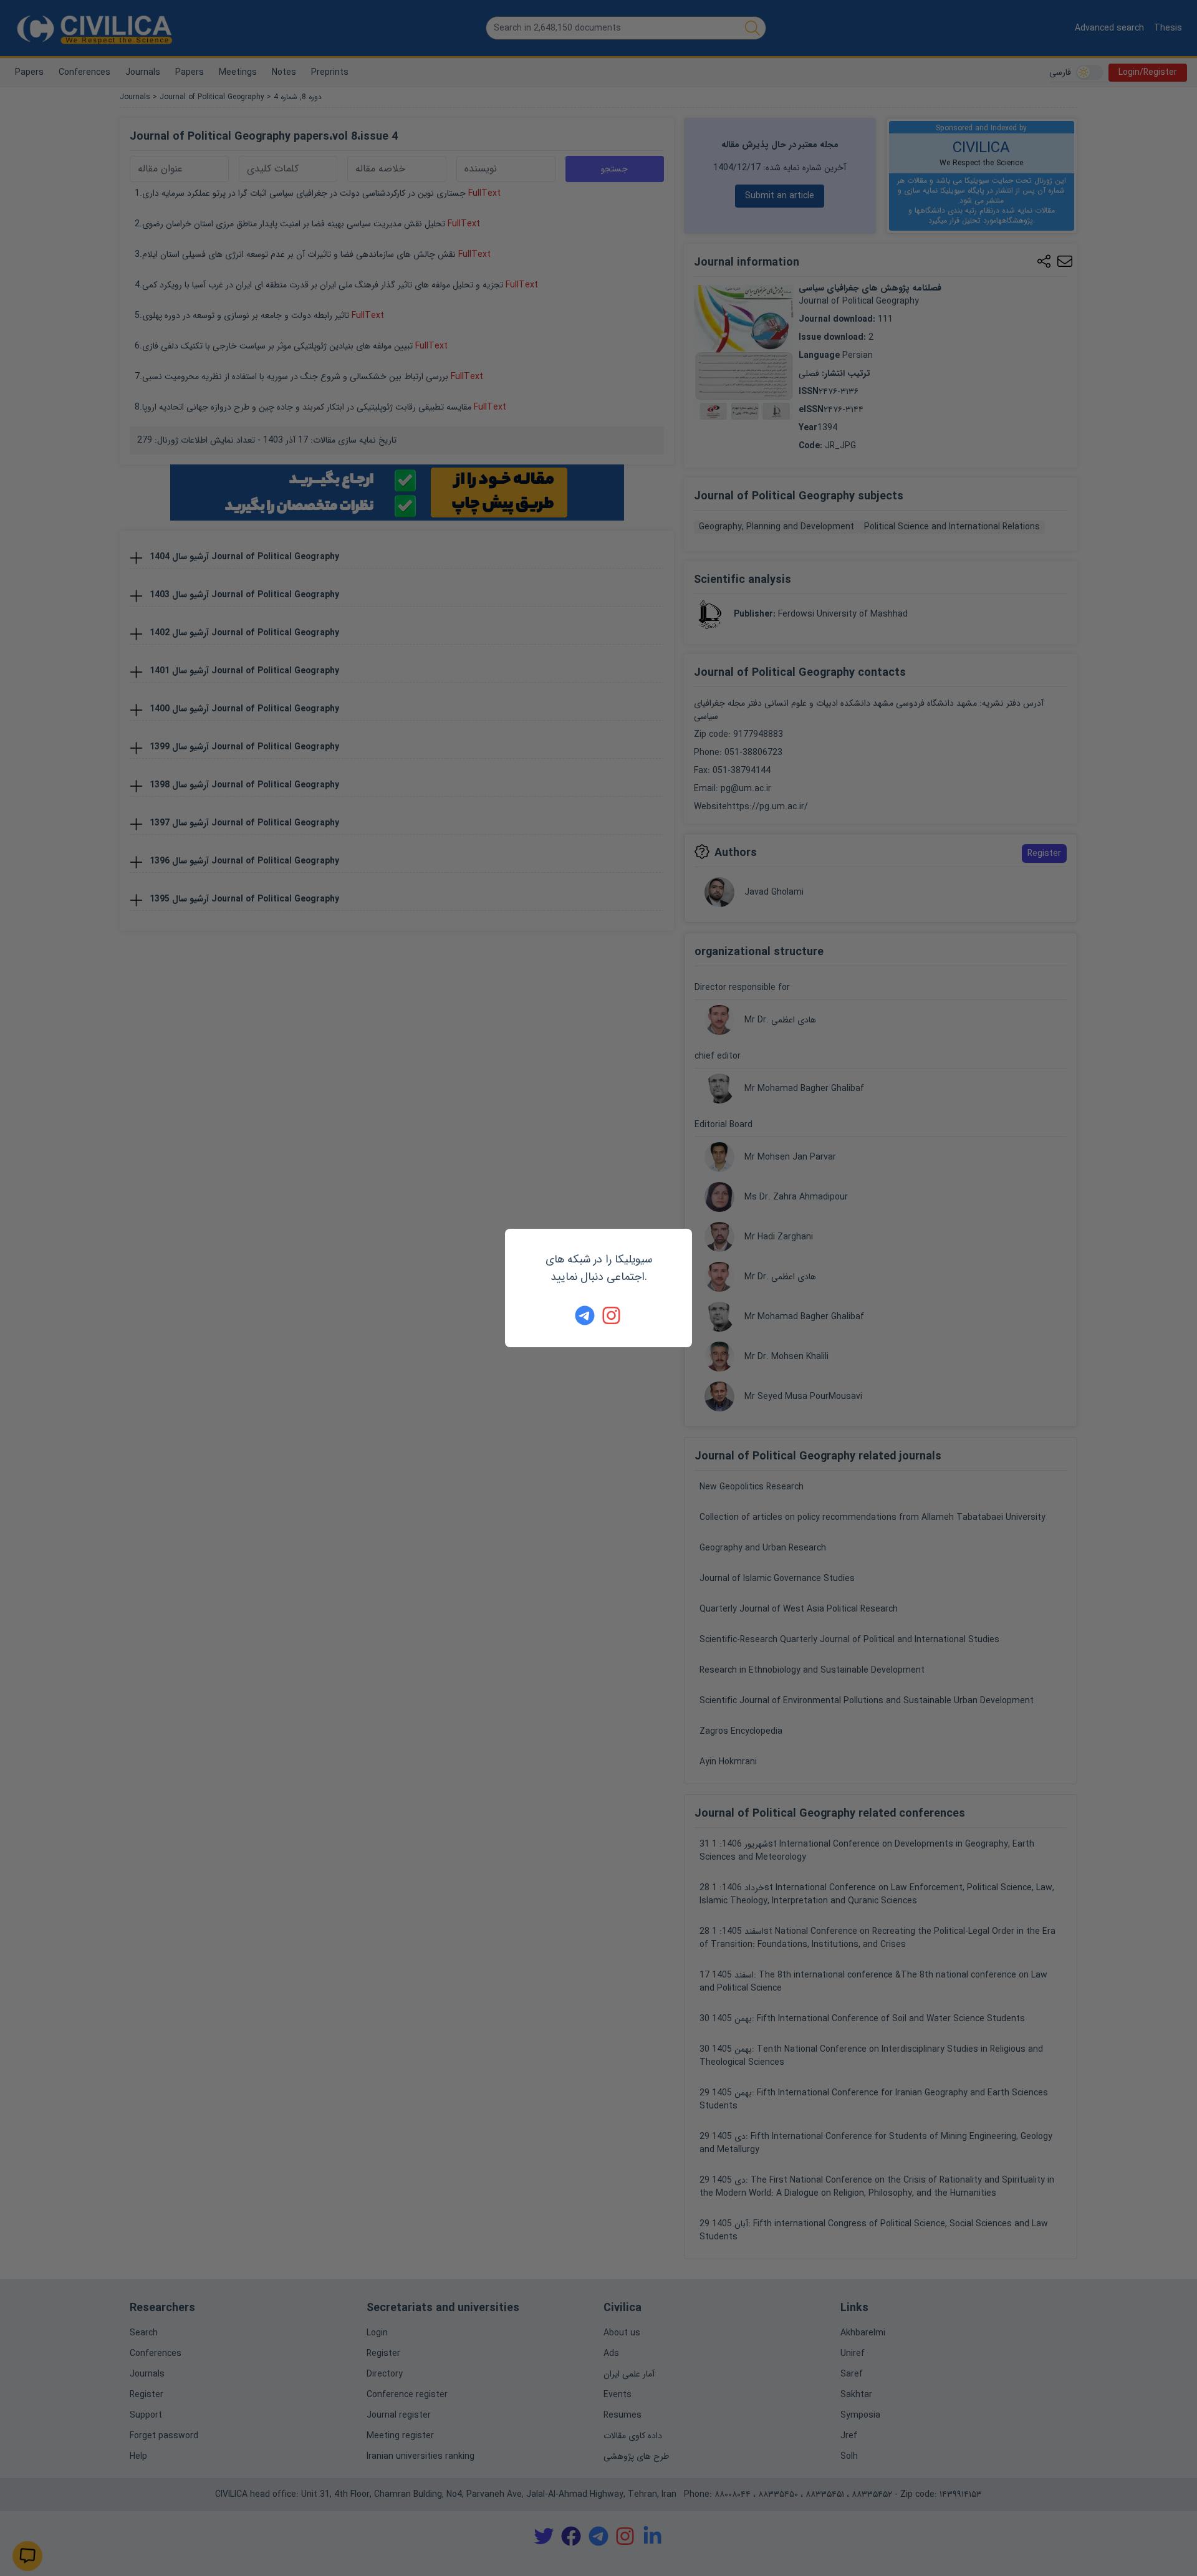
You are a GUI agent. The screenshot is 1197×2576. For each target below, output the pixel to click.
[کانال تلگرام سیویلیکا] (585, 1315)
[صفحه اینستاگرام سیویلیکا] (612, 1315)
